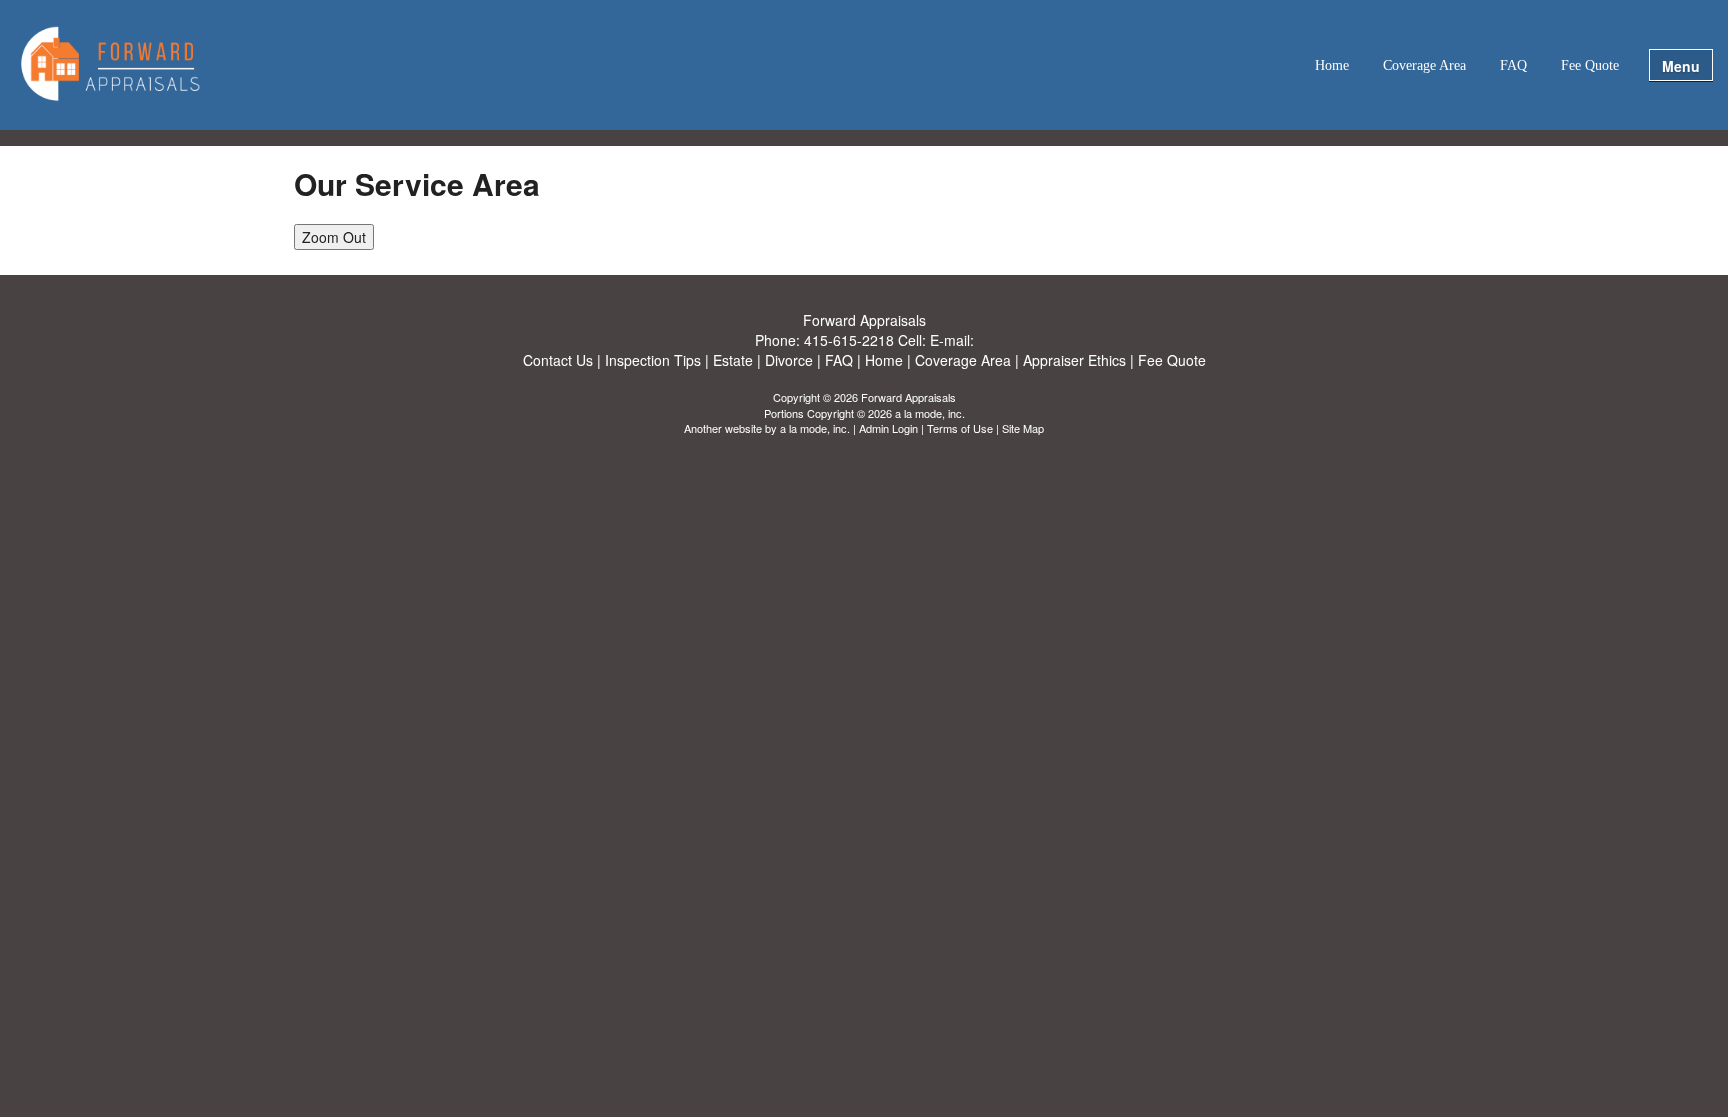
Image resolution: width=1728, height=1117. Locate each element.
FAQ (1513, 65)
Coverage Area (1424, 65)
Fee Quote (1590, 65)
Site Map (1023, 428)
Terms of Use (960, 428)
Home (1332, 65)
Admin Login (888, 428)
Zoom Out (334, 237)
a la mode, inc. (815, 428)
